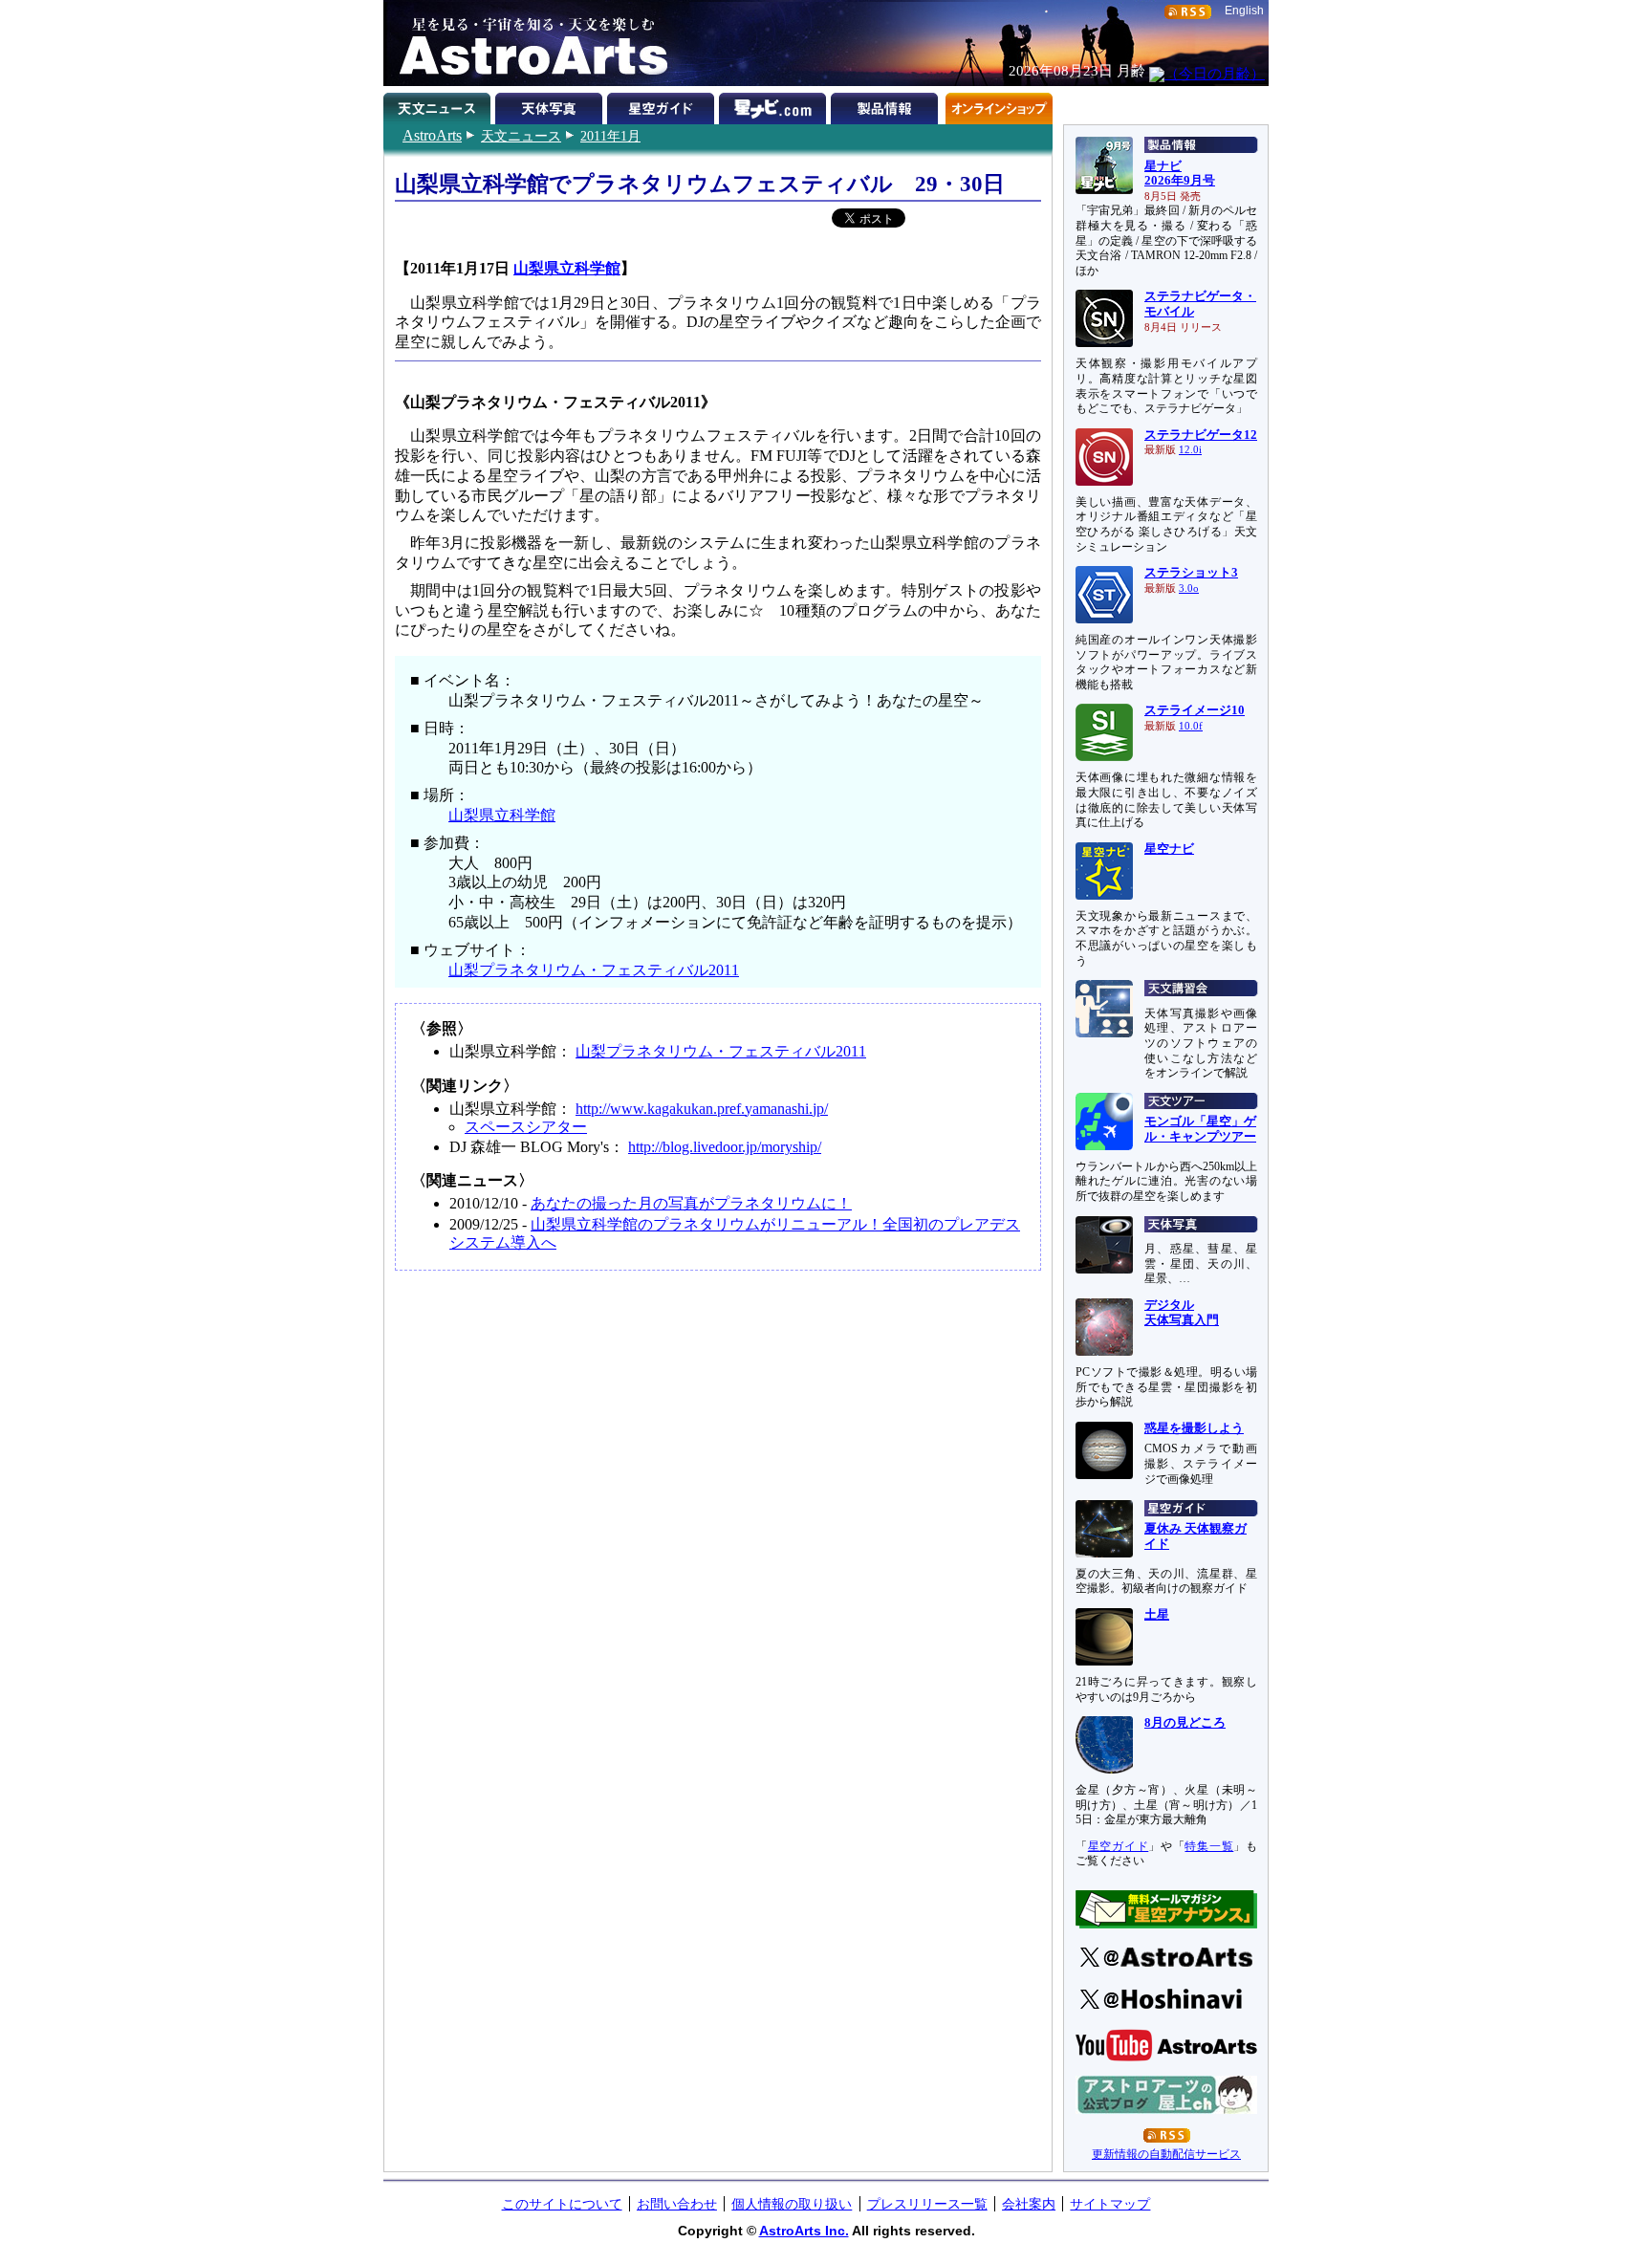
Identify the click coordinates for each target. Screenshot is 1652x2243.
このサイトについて (562, 2204)
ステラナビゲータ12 (1201, 435)
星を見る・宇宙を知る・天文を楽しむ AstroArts (527, 43)
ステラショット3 (1191, 573)
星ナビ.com (775, 105)
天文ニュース (521, 136)
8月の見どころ (1185, 1723)
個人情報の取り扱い (792, 2204)
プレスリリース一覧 (927, 2204)
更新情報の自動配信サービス (1166, 2154)
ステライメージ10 (1195, 710)
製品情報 (887, 105)
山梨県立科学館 (567, 268)
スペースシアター (526, 1127)
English (1244, 11)
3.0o (1189, 588)
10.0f (1191, 726)
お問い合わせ (677, 2204)
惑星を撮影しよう (1194, 1428)
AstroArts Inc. (804, 2231)
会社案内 (1029, 2204)
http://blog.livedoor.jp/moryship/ (725, 1147)
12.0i (1190, 450)
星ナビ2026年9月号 (1180, 174)
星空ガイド (663, 105)
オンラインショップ (999, 105)
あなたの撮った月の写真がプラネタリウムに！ (691, 1203)
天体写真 (551, 105)
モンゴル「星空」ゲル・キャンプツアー (1200, 1129)
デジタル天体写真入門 (1182, 1313)
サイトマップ (1110, 2204)
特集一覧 (1209, 1846)
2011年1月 (610, 136)
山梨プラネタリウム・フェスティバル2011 (594, 970)
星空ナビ (1169, 849)
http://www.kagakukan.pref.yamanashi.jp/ (702, 1109)
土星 (1157, 1615)
